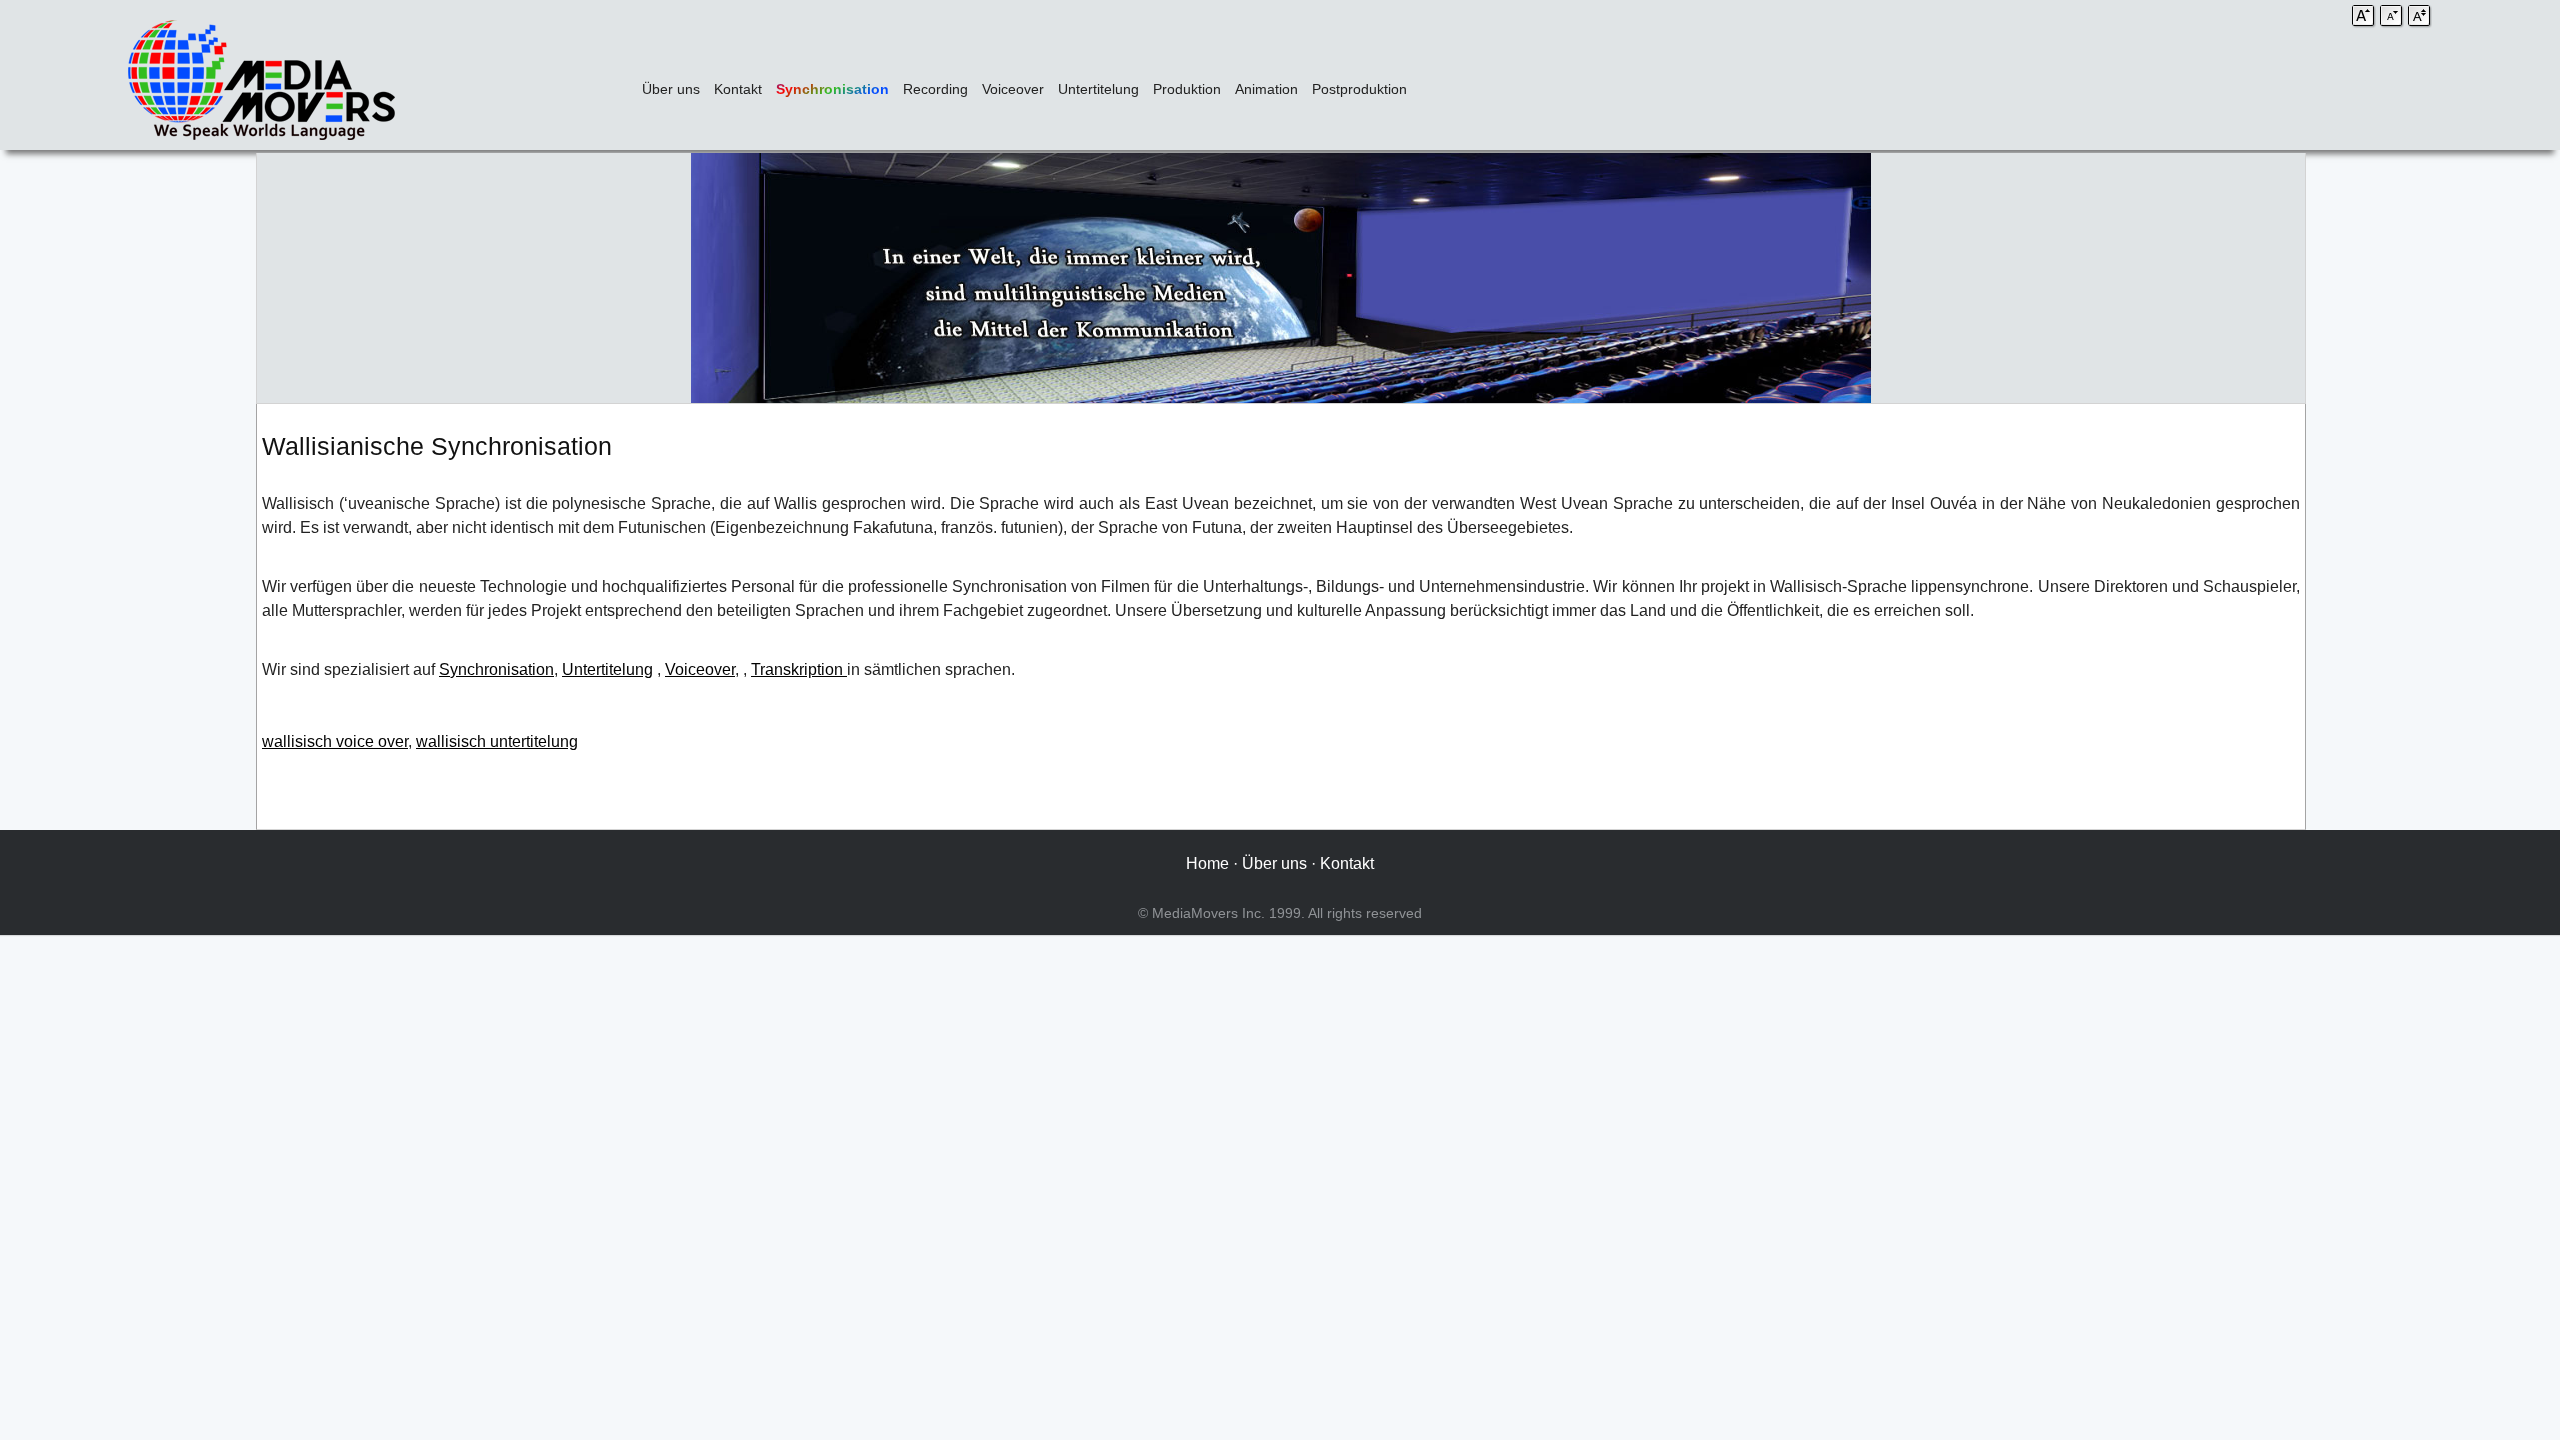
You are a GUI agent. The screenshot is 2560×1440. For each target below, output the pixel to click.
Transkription (799, 669)
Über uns (671, 89)
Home (1207, 863)
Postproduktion (1359, 89)
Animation (1266, 89)
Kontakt (738, 89)
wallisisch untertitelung (497, 741)
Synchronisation (832, 89)
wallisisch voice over (335, 741)
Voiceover (1013, 89)
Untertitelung (1098, 89)
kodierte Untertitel (2237, 669)
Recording (935, 89)
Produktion (1187, 89)
